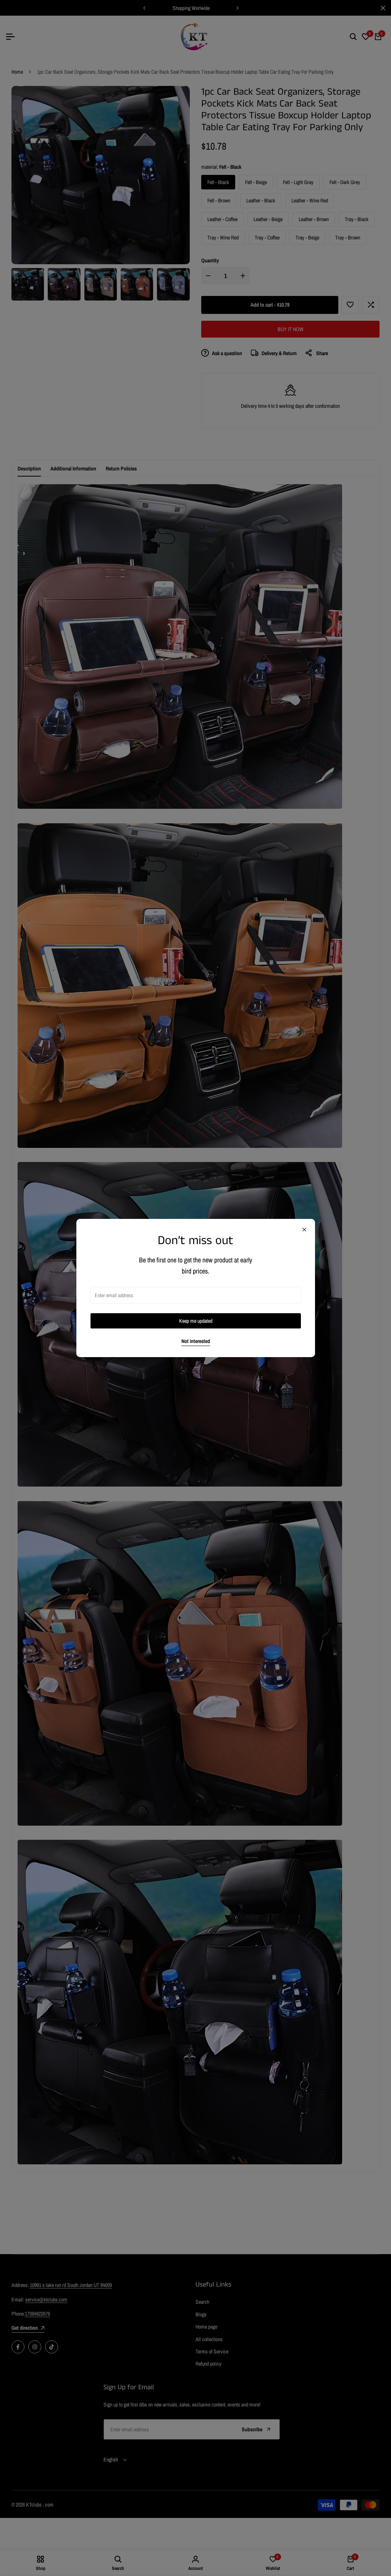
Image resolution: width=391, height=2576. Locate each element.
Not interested (196, 1341)
